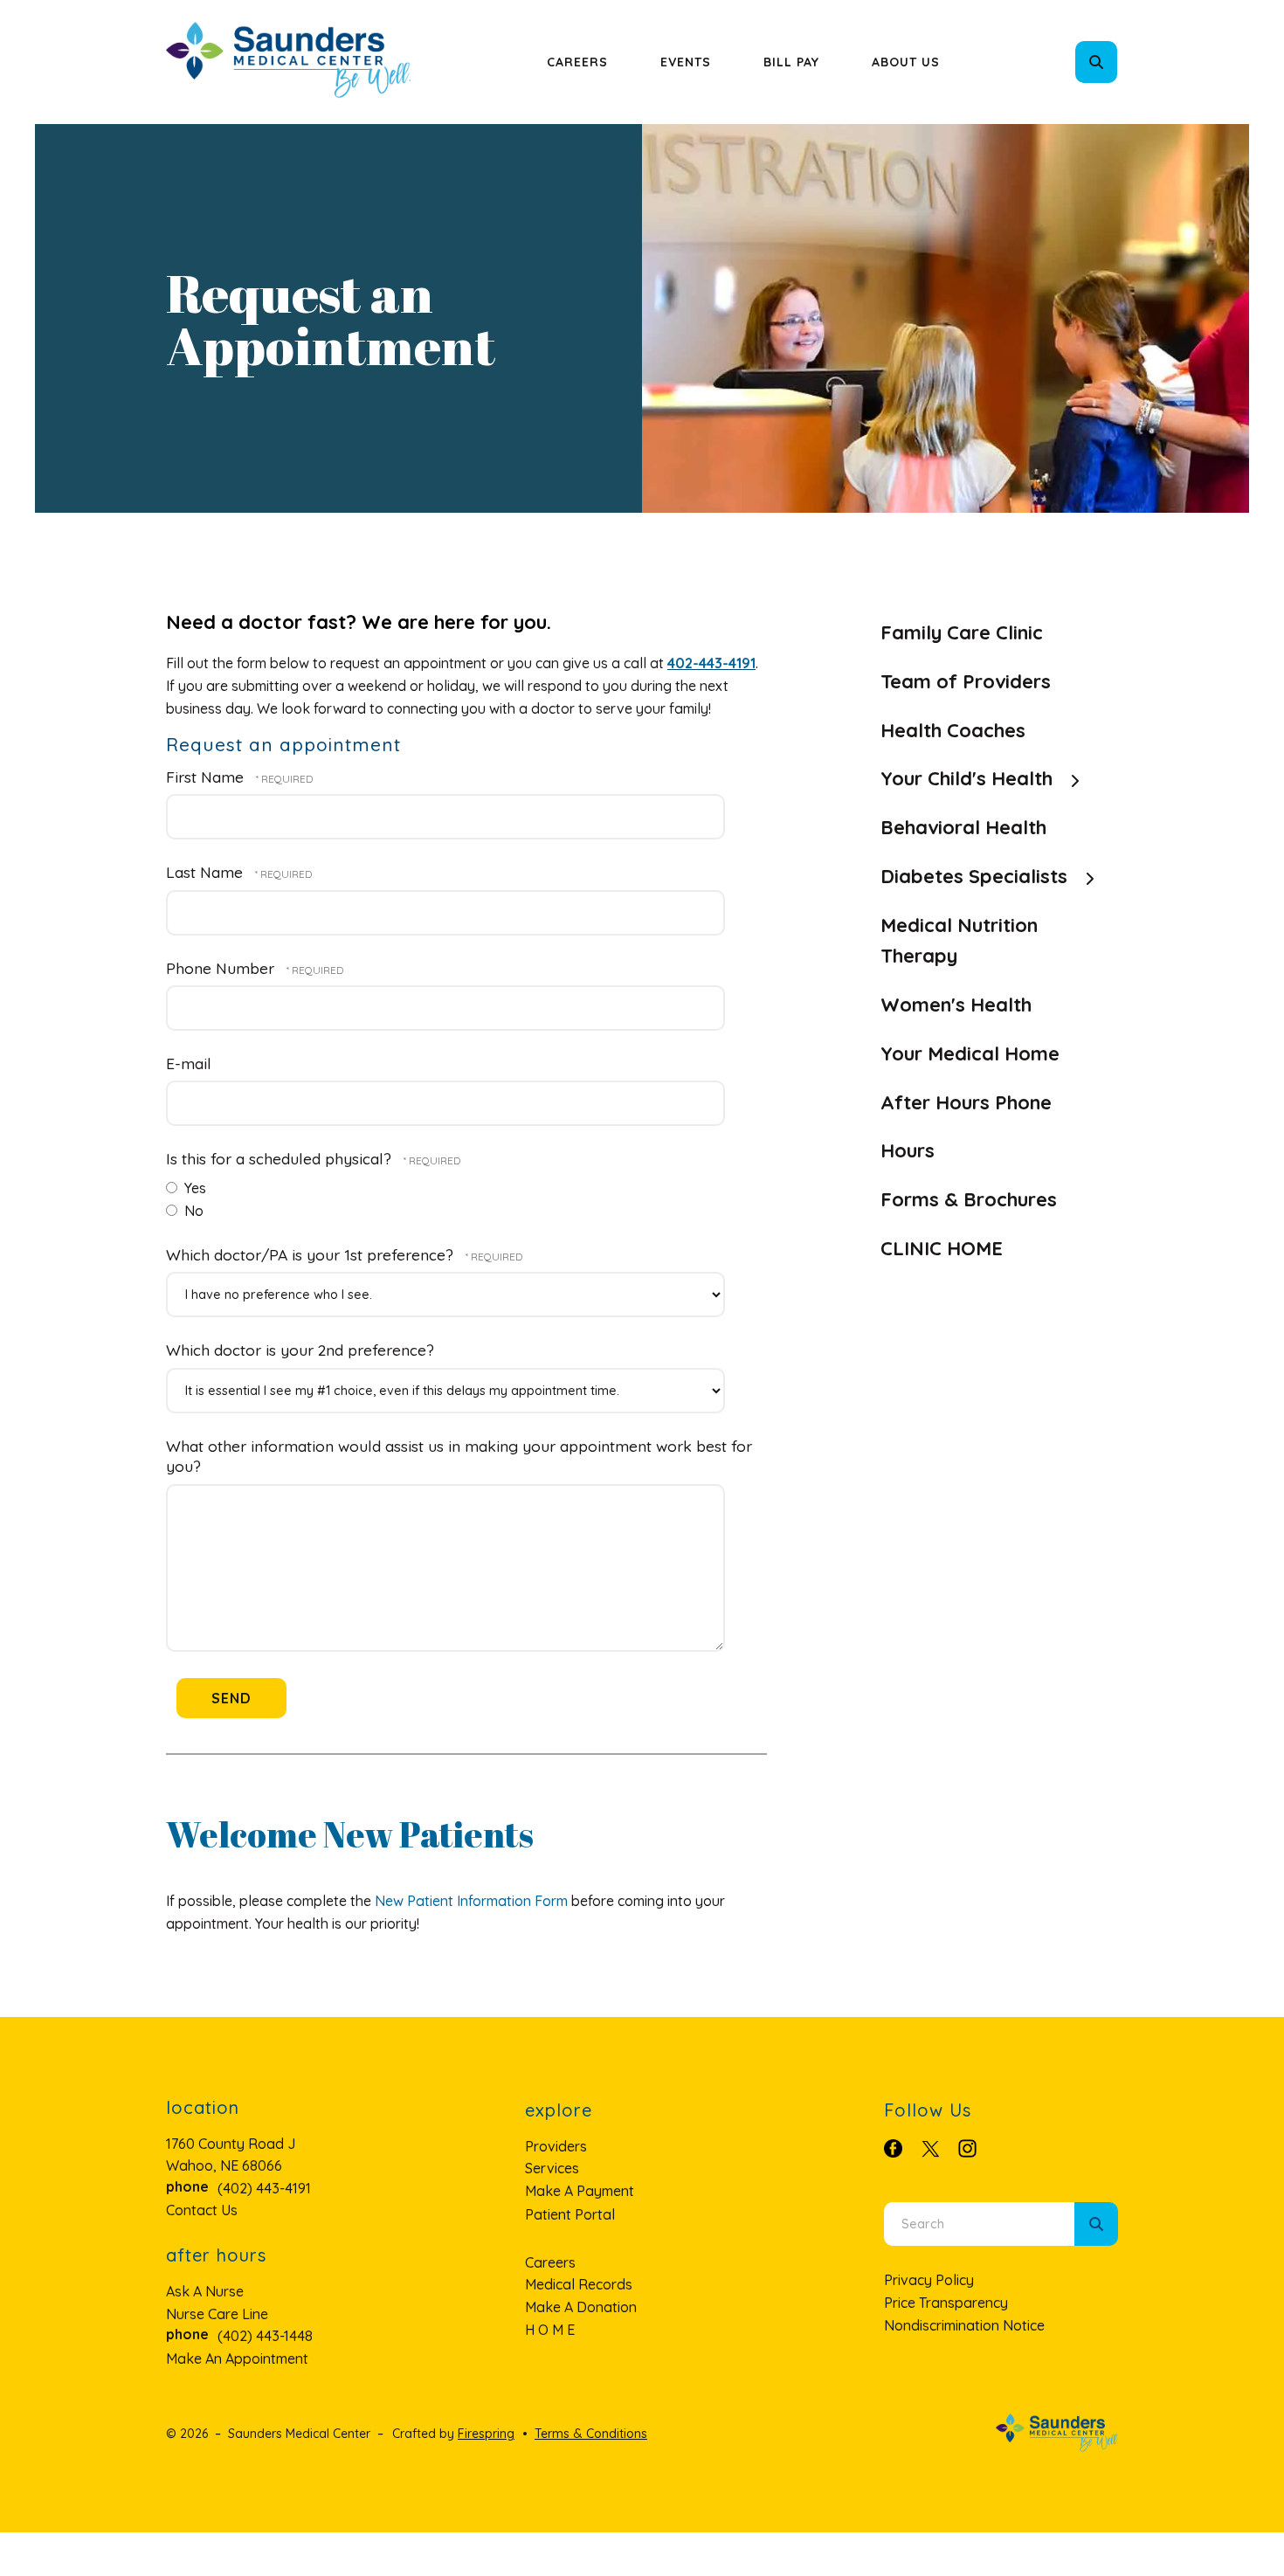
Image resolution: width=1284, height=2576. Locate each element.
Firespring (486, 2434)
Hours (908, 1150)
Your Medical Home (970, 1053)
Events (686, 62)
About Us (906, 62)
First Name (207, 777)
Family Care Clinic (962, 632)
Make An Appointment (237, 2358)
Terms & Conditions (591, 2434)
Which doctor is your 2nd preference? (300, 1350)
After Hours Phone (966, 1102)
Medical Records (579, 2284)
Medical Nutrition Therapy (959, 941)
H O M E (550, 2330)
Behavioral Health (963, 827)
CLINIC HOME (942, 1248)
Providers (556, 2146)
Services (552, 2168)
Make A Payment (580, 2191)
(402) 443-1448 (265, 2336)
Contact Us (202, 2210)
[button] (1096, 62)
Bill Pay (791, 62)
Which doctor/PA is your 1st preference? (312, 1254)
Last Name (207, 872)
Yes (193, 1188)
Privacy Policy (929, 2280)
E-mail (189, 1063)
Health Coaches (953, 730)
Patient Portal (570, 2214)
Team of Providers (966, 681)
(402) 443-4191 (264, 2188)
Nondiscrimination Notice (964, 2325)
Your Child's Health (966, 778)
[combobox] (1120, 62)
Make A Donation (581, 2307)
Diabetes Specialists (974, 876)
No (192, 1211)
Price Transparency (946, 2303)
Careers (577, 62)
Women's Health (956, 1005)
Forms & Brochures (969, 1199)
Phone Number (222, 968)
